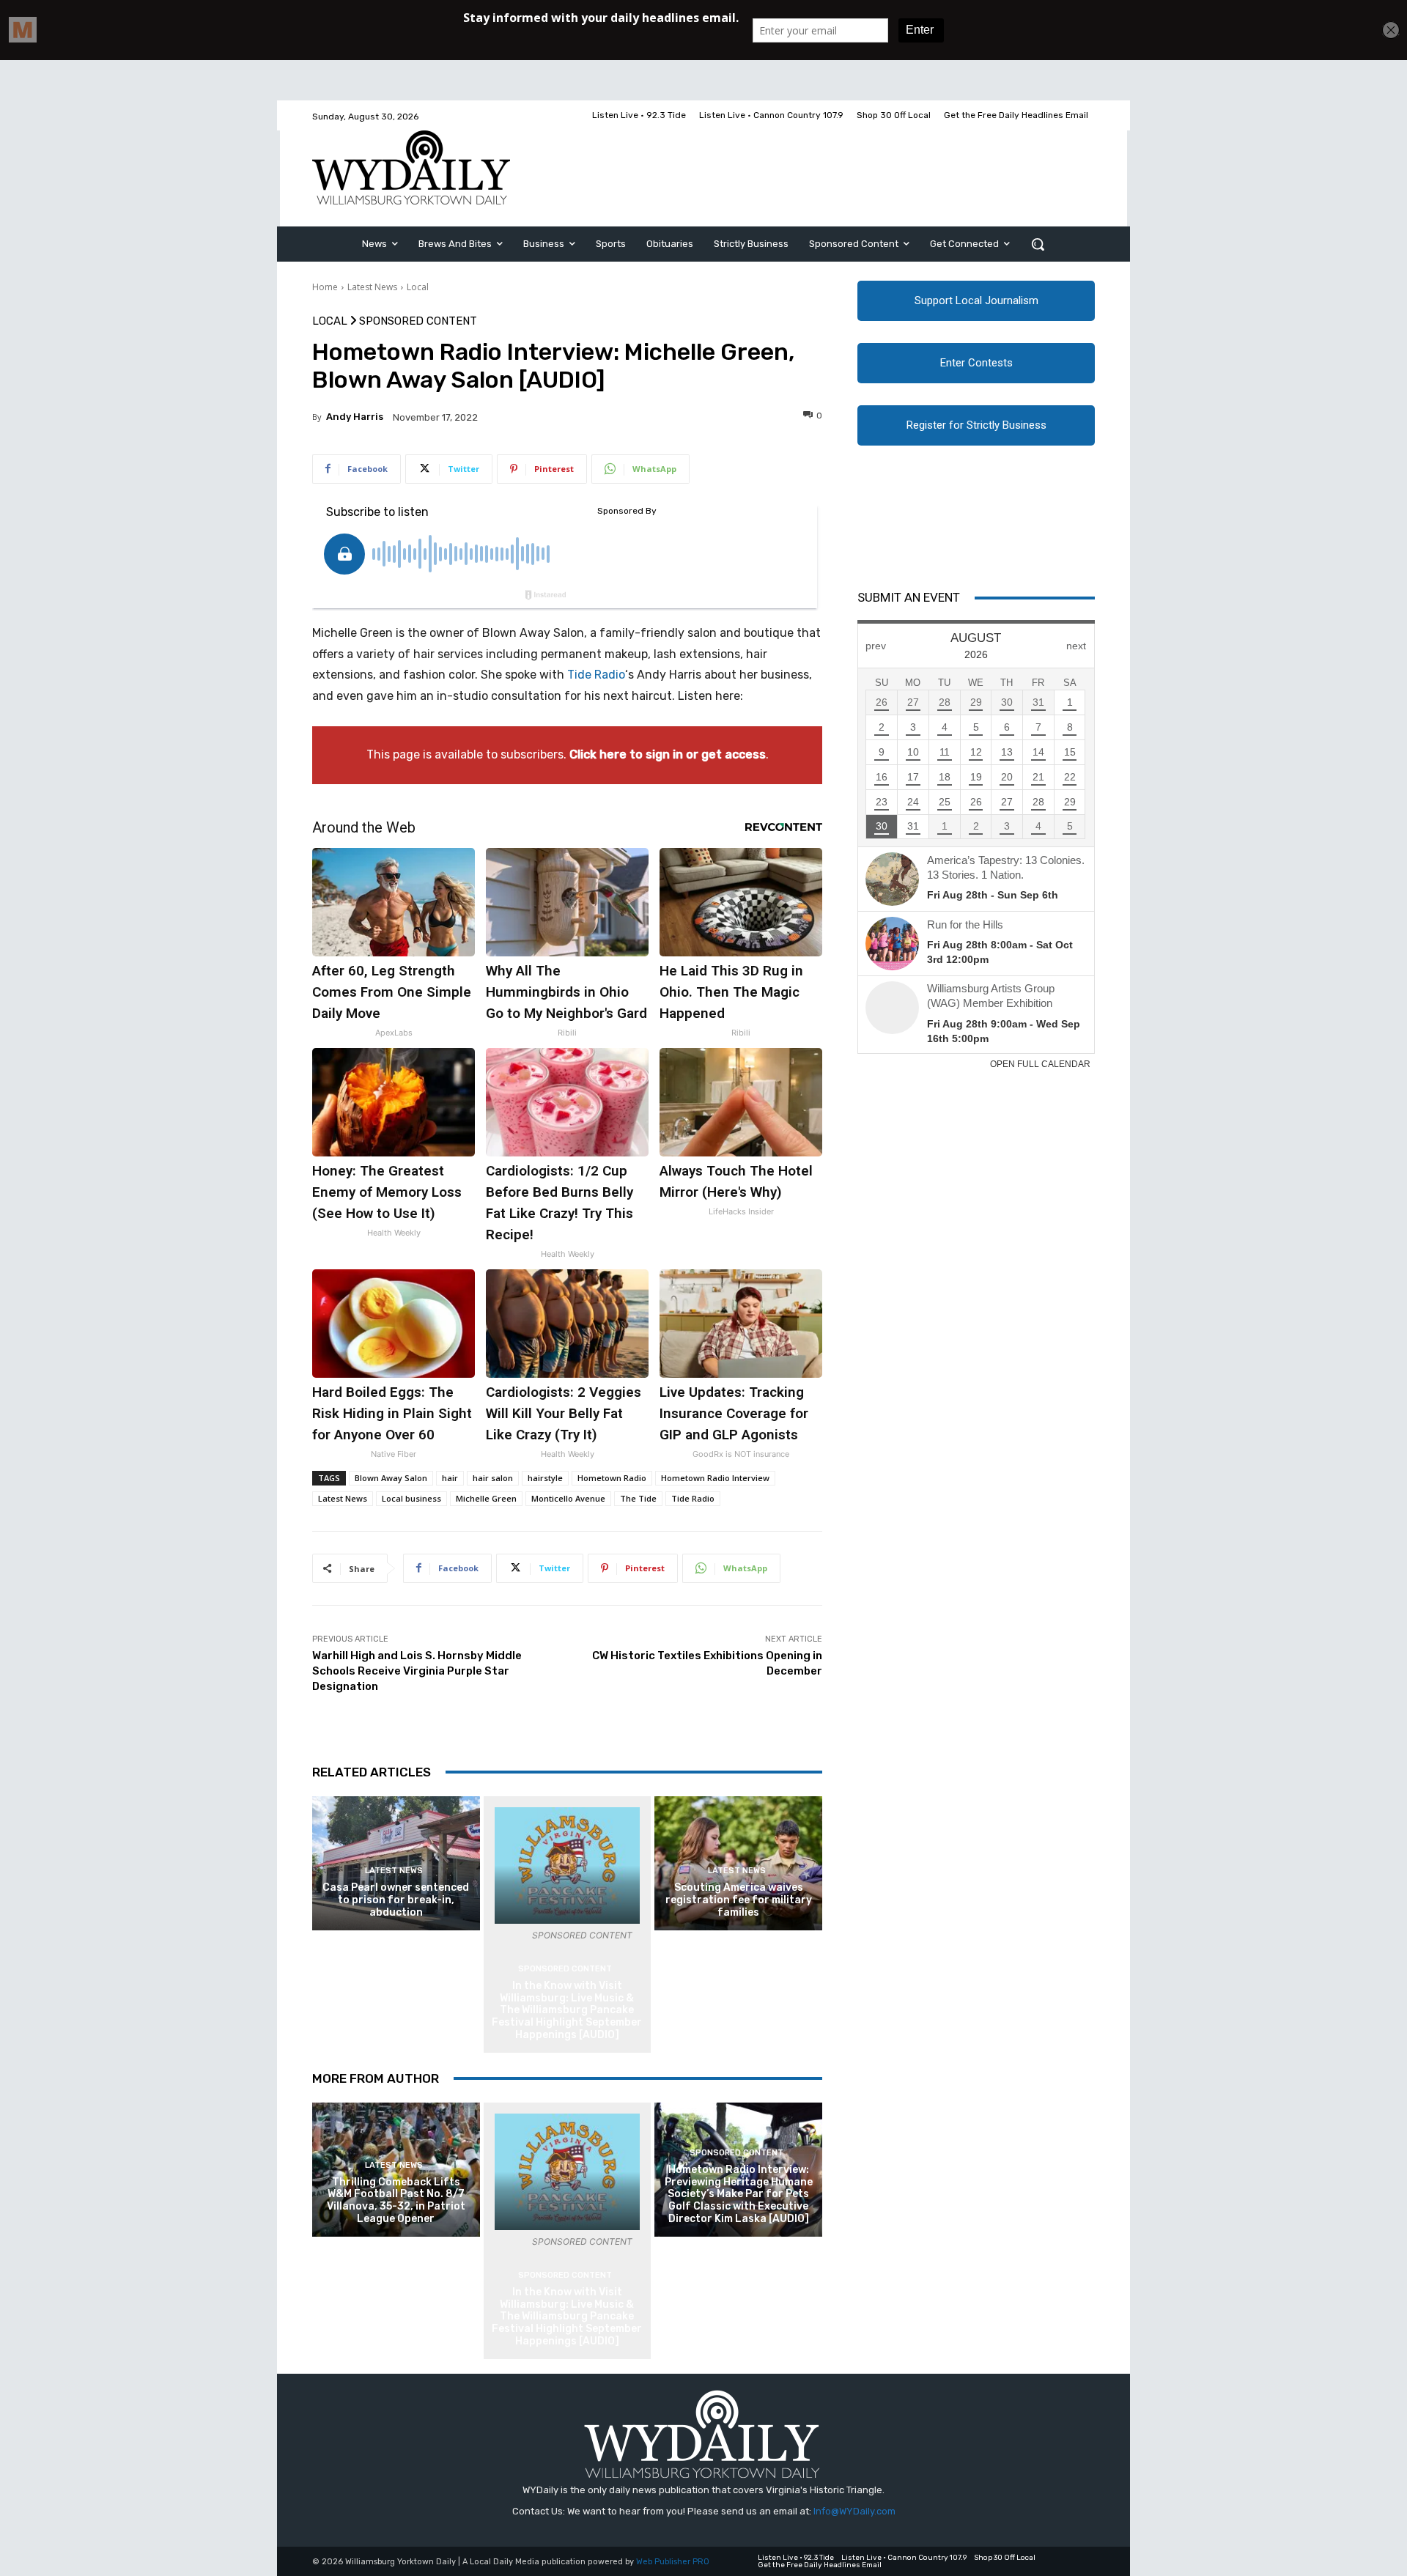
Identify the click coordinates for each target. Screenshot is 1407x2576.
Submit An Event (909, 597)
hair (450, 1478)
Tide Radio (596, 675)
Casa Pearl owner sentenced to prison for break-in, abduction (396, 1900)
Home (325, 287)
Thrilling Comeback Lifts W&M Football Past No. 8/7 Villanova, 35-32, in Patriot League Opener (396, 2200)
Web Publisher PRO (673, 2562)
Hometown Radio (612, 1478)
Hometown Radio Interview (715, 1478)
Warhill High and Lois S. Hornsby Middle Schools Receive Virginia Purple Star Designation (417, 1671)
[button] (1038, 244)
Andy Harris (355, 417)
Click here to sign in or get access (668, 754)
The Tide (638, 1498)
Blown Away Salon (391, 1478)
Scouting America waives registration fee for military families (739, 1900)
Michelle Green (486, 1498)
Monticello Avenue (568, 1498)
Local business (411, 1498)
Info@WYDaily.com (854, 2511)
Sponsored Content (418, 321)
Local (418, 287)
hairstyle (545, 1478)
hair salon (493, 1478)
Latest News (372, 287)
